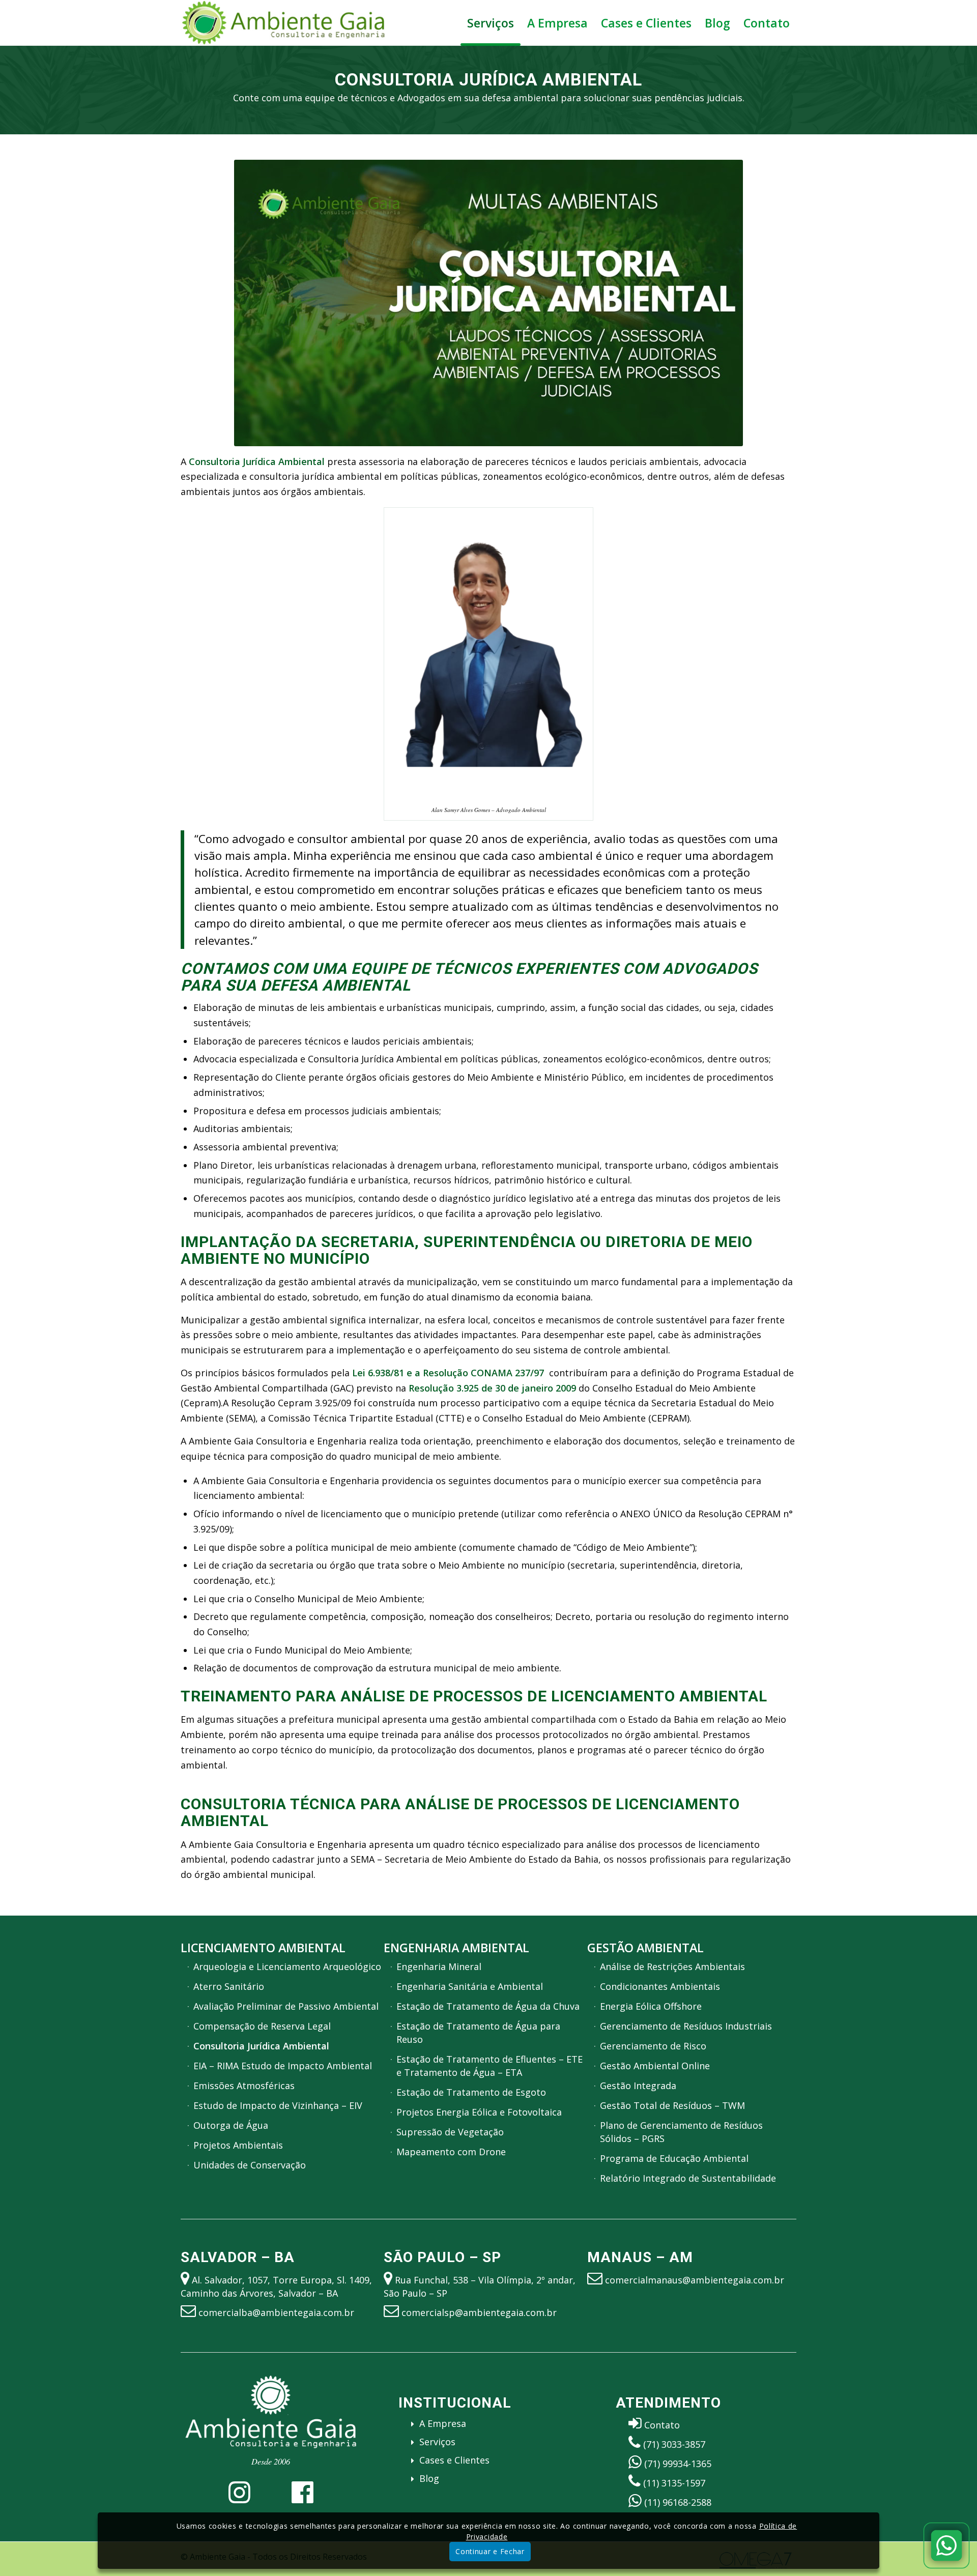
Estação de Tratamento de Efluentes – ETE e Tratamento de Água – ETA (490, 2066)
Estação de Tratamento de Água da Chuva (488, 2006)
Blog (429, 2478)
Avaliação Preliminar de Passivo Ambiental (286, 2006)
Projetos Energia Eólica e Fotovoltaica (479, 2112)
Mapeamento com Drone (451, 2152)
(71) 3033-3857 (674, 2444)
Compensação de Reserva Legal (262, 2026)
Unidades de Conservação (250, 2165)
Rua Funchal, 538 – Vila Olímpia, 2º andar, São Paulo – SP (480, 2286)
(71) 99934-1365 (678, 2464)
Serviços (437, 2442)
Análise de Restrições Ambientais (672, 1966)
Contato (662, 2425)
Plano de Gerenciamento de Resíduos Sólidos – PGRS (681, 2132)
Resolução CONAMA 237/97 (483, 1373)
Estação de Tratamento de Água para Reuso (478, 2033)
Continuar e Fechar (490, 2551)
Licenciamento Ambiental (263, 1948)
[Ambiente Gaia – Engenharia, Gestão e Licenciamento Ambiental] (283, 23)
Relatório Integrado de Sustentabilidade (688, 2178)
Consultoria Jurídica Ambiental (261, 2046)
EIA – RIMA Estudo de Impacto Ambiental (283, 2066)
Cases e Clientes (454, 2460)
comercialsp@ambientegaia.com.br (479, 2312)
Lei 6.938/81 (378, 1373)
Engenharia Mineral (439, 1966)
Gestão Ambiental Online (655, 2066)
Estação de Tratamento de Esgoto (471, 2092)
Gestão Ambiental (645, 1948)
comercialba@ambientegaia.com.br (276, 2312)
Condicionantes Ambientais (660, 1986)
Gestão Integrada (638, 2086)
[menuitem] (491, 23)
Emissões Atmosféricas (244, 2086)
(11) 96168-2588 (678, 2502)
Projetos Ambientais (238, 2145)
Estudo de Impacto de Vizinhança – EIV (278, 2105)
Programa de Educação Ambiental (674, 2158)
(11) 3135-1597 (674, 2483)
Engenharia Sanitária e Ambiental (470, 1986)
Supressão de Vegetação (450, 2132)
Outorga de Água (231, 2125)
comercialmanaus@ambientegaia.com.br (695, 2280)
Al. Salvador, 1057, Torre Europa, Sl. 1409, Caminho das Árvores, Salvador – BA (276, 2286)
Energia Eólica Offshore (651, 2006)
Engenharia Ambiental (456, 1948)
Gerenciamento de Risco (653, 2046)
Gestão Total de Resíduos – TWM (672, 2105)
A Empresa (443, 2423)
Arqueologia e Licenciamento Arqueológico (287, 1966)
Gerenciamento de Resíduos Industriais (686, 2026)
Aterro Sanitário (229, 1986)
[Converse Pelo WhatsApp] (946, 2545)
